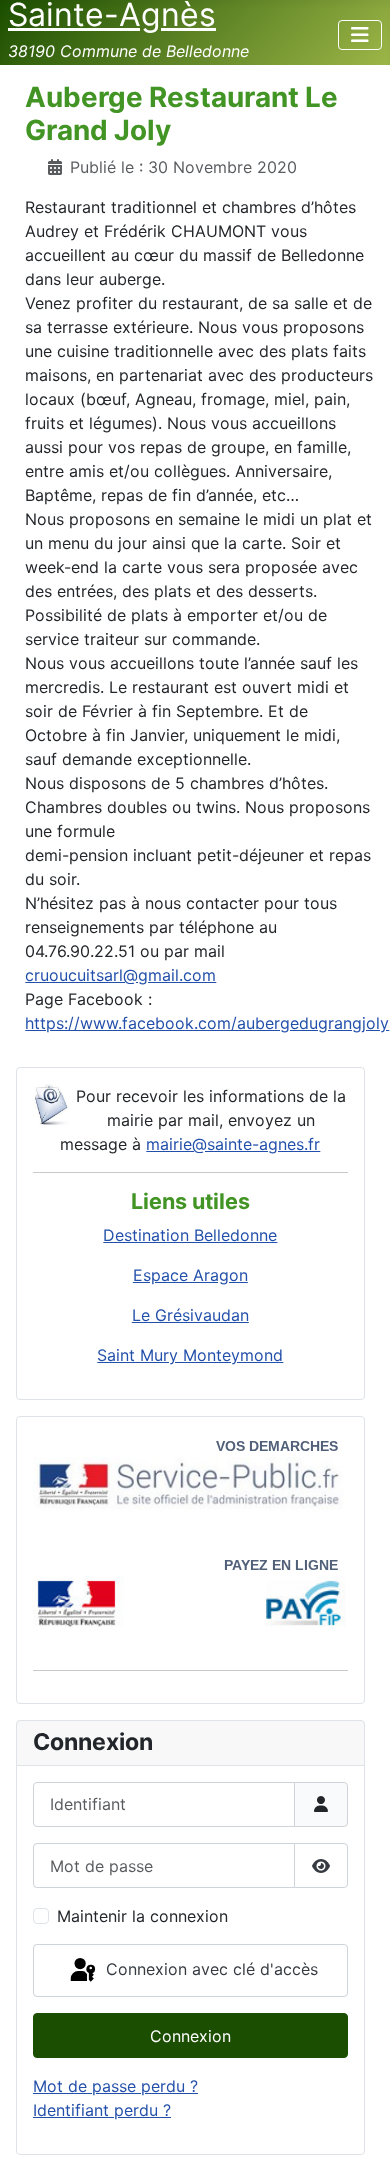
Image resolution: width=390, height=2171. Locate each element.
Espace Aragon (190, 1275)
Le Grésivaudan (190, 1315)
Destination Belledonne (190, 1235)
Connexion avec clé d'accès (209, 1969)
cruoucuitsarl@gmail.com (120, 975)
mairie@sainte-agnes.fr (233, 1144)
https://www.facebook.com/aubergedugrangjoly (207, 1023)
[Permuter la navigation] (360, 35)
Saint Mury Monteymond (190, 1355)
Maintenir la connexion (142, 1916)
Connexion (190, 2036)
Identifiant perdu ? (102, 2110)
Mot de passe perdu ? (115, 2086)
